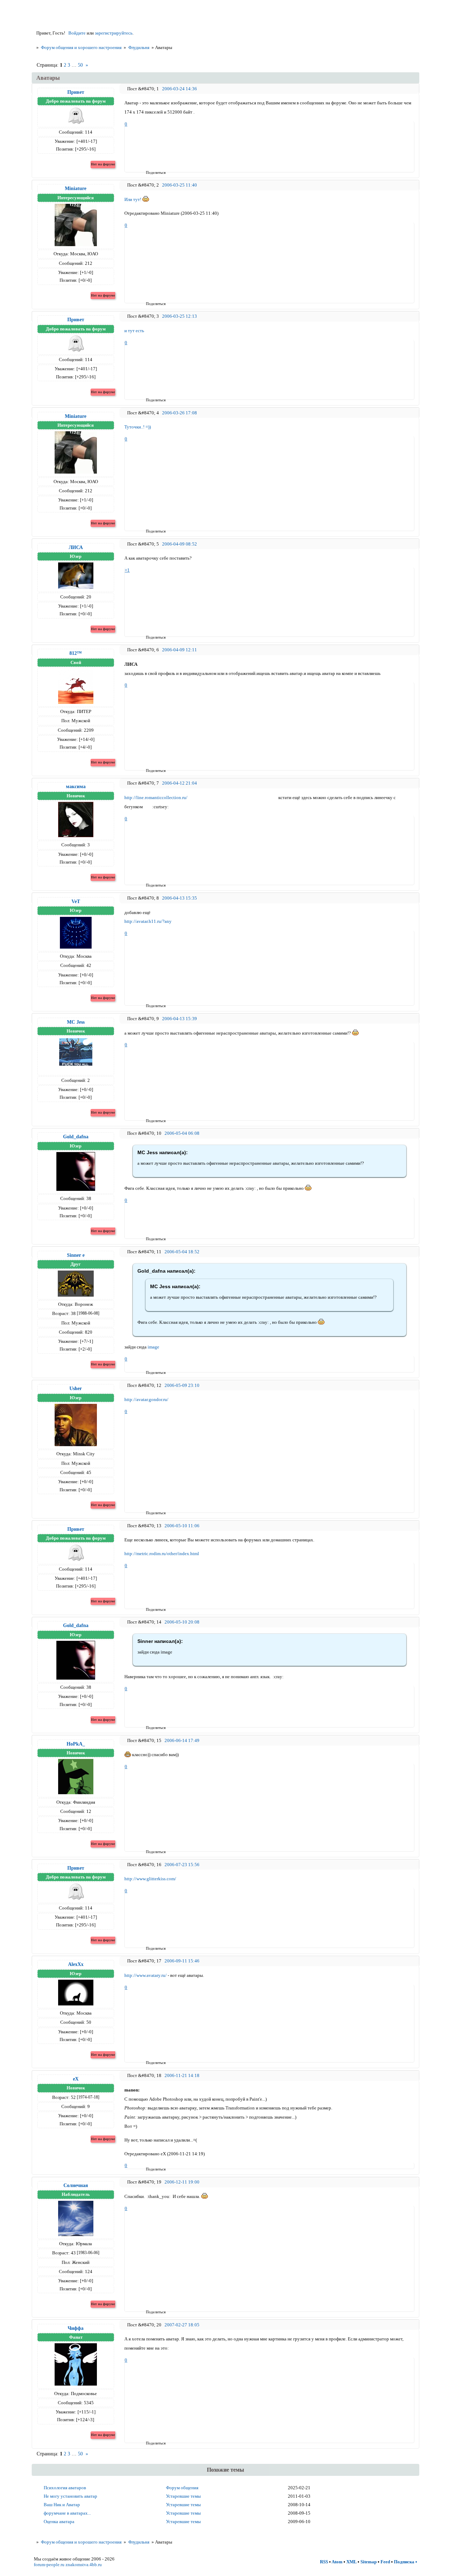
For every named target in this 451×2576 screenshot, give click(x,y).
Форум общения (182, 2488)
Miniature (76, 188)
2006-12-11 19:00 (182, 2182)
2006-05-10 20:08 (182, 1622)
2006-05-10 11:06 (182, 1526)
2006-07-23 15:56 (182, 1865)
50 (80, 65)
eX (76, 2079)
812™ (76, 653)
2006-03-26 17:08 (180, 413)
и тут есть (134, 331)
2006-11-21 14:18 (182, 2075)
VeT (76, 901)
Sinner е (76, 1255)
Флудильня (139, 47)
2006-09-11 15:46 (182, 1961)
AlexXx (76, 1964)
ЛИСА (76, 547)
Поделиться (148, 172)
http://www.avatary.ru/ (146, 1975)
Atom (337, 2562)
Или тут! (133, 199)
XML (351, 2562)
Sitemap (369, 2562)
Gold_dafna (76, 1137)
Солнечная (76, 2185)
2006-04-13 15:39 (180, 1019)
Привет (76, 92)
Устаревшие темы (183, 2496)
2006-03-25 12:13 (180, 316)
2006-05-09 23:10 (182, 1385)
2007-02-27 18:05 (182, 2325)
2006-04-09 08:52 (180, 544)
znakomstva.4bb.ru (84, 2565)
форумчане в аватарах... (67, 2513)
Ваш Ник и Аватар (62, 2505)
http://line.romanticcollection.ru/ (156, 797)
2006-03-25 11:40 (180, 185)
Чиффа (76, 2328)
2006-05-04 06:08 (182, 1133)
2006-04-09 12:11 (180, 650)
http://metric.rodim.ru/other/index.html (162, 1554)
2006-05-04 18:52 (182, 1252)
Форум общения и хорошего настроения (81, 47)
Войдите (77, 33)
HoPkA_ (76, 1744)
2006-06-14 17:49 (182, 1740)
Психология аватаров (65, 2488)
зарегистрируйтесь (114, 33)
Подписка (404, 2562)
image (153, 1347)
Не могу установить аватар (70, 2496)
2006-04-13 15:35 (180, 898)
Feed (385, 2562)
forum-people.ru (49, 2565)
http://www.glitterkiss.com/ (150, 1879)
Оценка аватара (59, 2522)
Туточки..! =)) (138, 427)
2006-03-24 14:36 (180, 89)
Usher (76, 1388)
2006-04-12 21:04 (180, 783)
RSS (324, 2562)
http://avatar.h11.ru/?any (148, 921)
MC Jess (76, 1022)
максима (76, 786)
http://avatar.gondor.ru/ (146, 1399)
